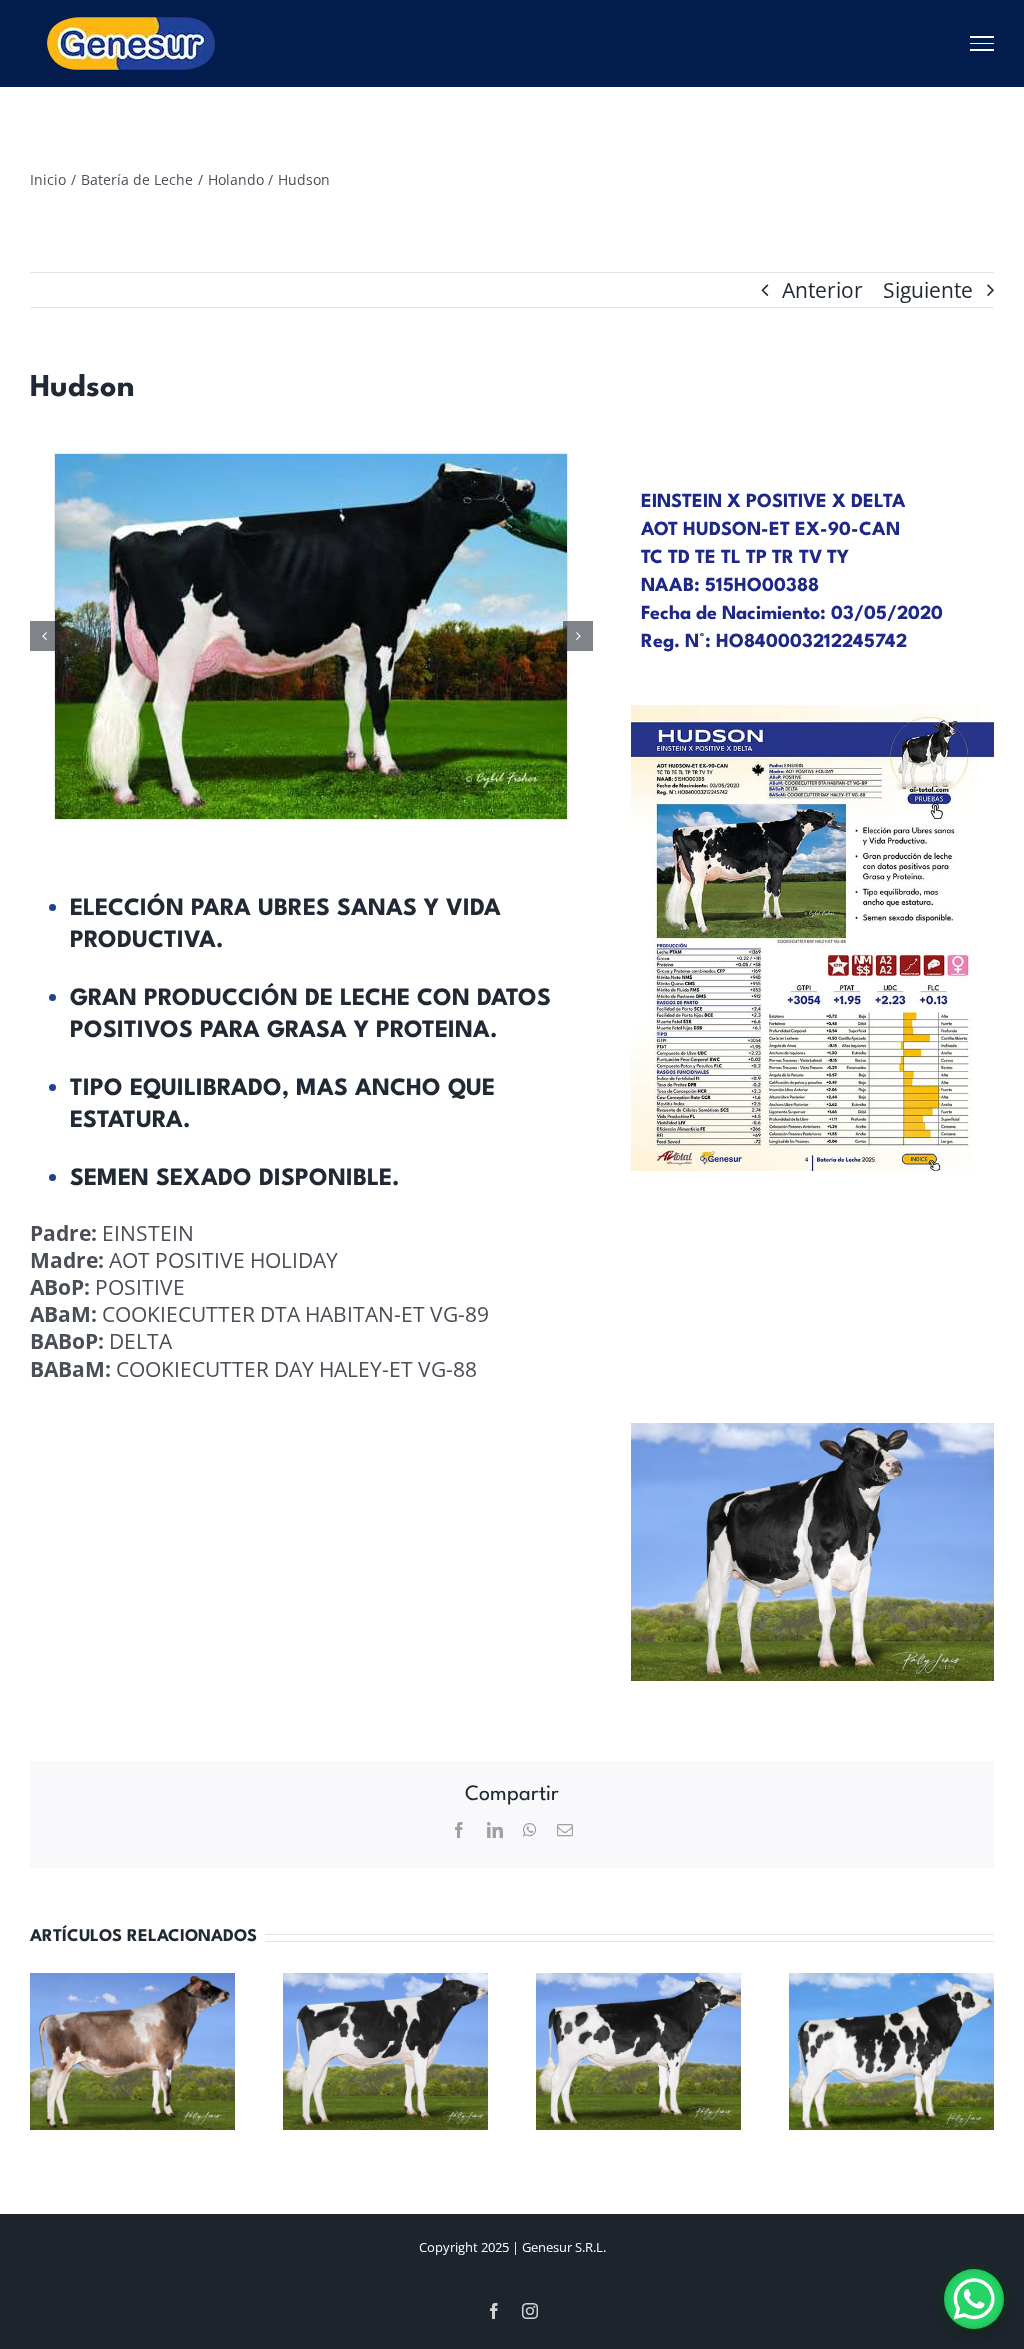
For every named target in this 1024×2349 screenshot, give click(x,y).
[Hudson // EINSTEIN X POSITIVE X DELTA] (523, 636)
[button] (45, 636)
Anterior (822, 290)
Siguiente (928, 290)
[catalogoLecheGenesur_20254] (812, 715)
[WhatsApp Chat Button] (974, 2299)
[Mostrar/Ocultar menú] (982, 43)
